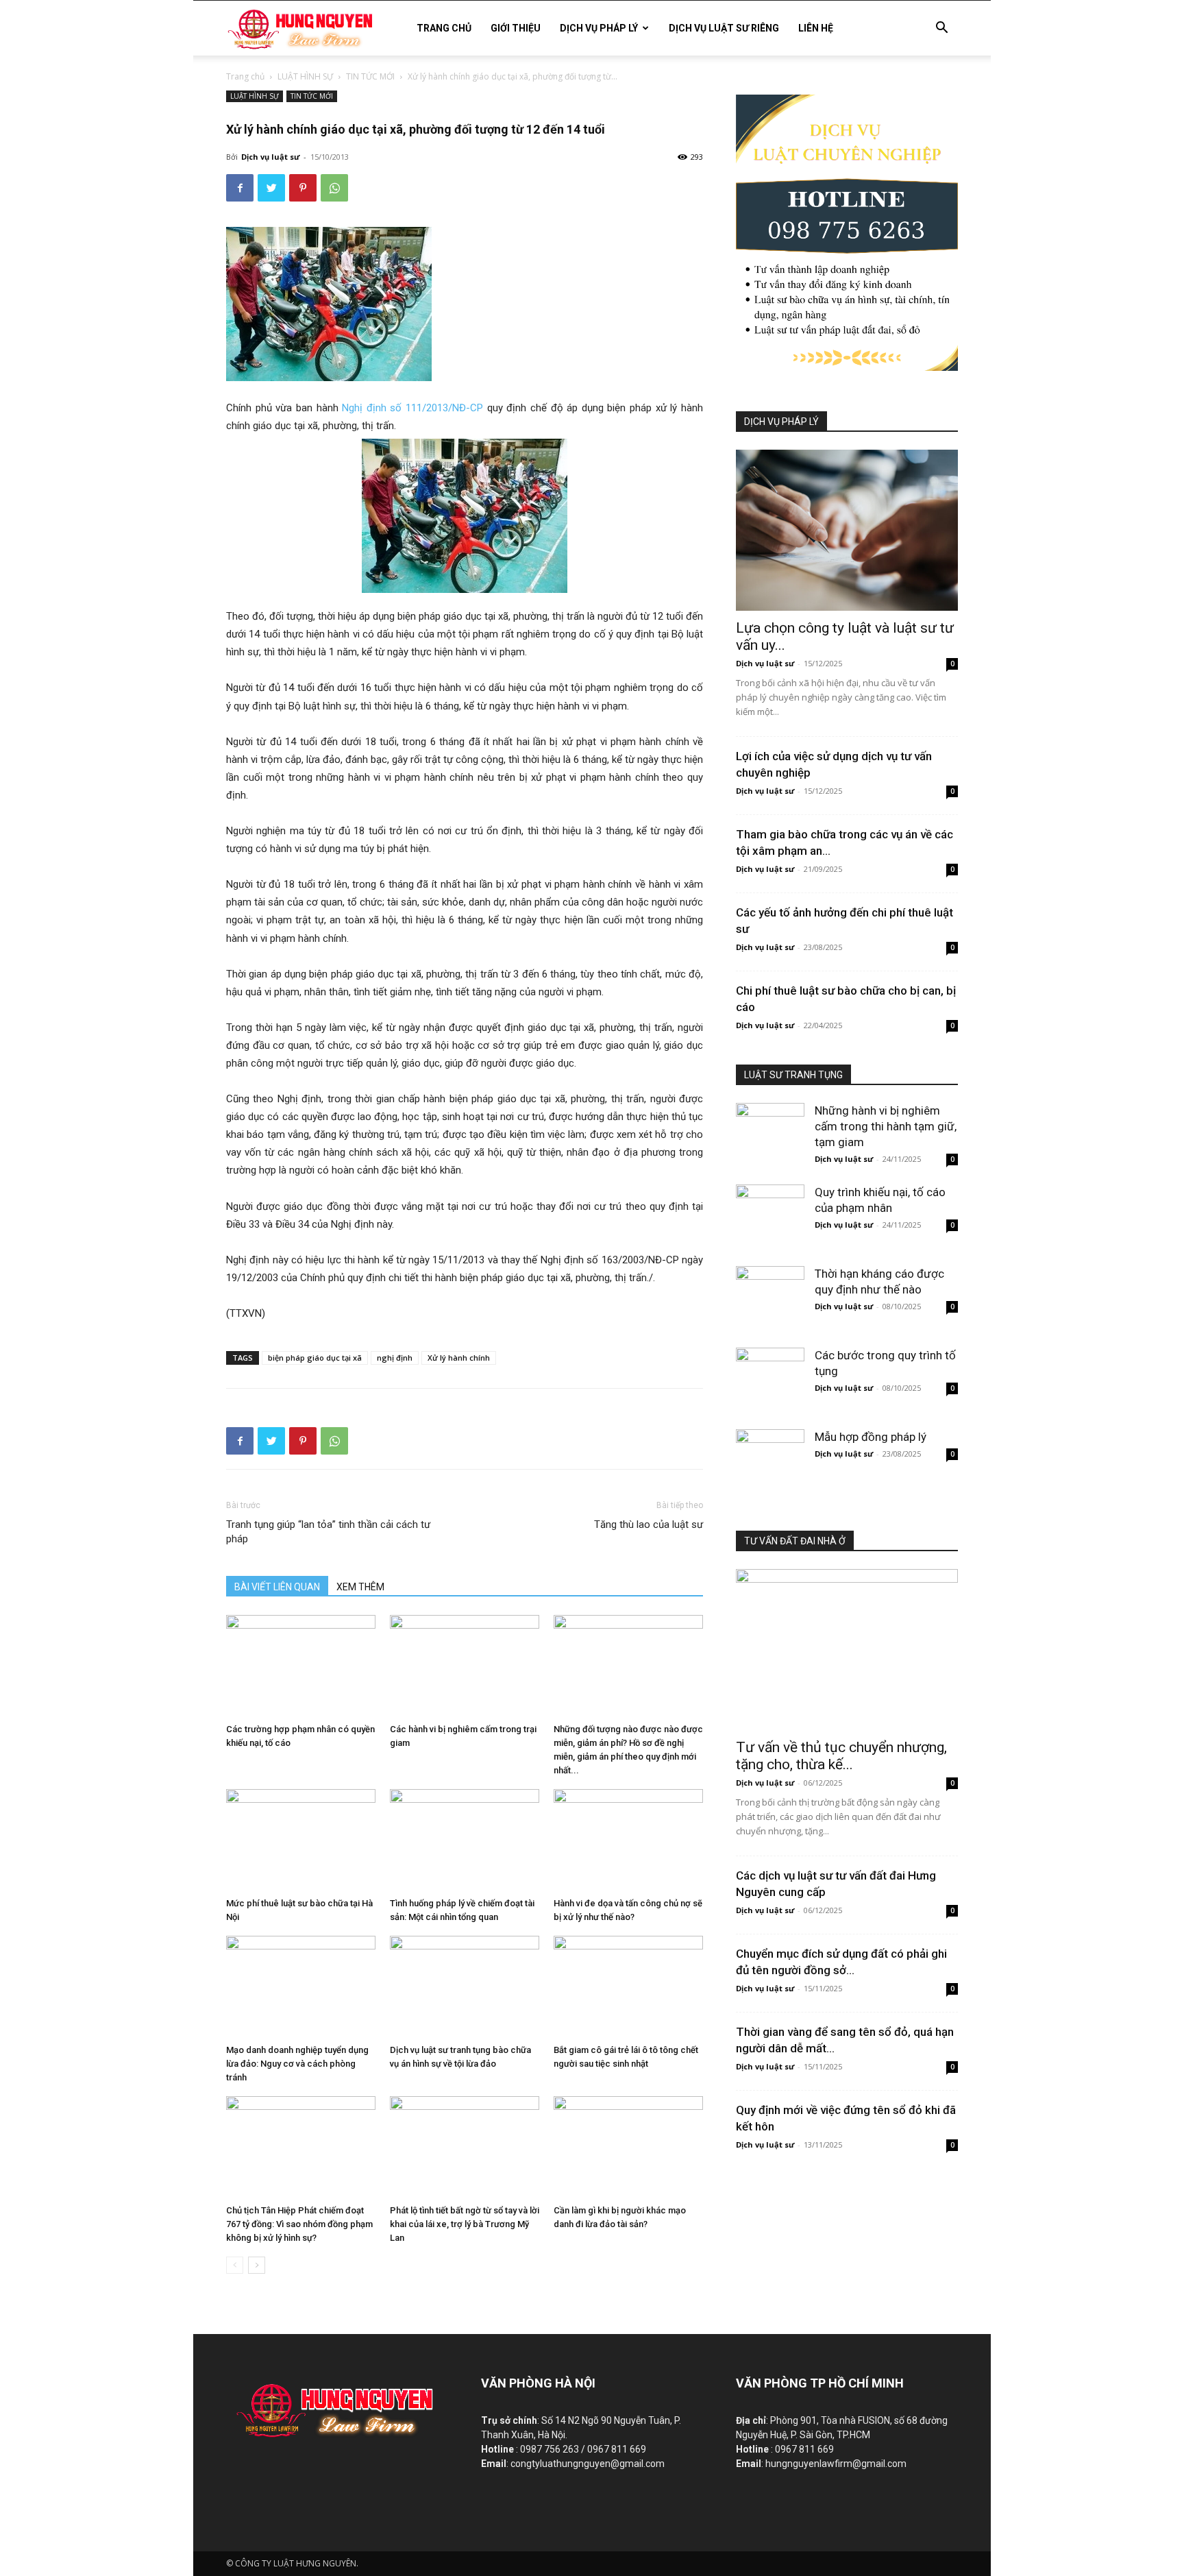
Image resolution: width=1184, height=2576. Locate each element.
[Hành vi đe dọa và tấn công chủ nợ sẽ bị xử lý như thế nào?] (628, 1840)
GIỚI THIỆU (516, 28)
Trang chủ (245, 76)
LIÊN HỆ (816, 28)
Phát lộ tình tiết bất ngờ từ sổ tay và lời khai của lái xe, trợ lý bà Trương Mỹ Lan (465, 2224)
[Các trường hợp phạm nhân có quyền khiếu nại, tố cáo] (301, 1666)
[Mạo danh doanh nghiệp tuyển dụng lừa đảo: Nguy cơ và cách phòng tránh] (301, 1987)
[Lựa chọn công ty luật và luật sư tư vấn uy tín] (847, 530)
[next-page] (257, 2265)
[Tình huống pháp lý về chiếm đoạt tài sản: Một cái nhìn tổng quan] (465, 1840)
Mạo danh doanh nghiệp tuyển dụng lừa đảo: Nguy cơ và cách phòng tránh (297, 2064)
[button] (941, 29)
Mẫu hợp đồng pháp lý (871, 1437)
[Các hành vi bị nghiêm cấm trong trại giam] (465, 1666)
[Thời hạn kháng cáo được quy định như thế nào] (770, 1288)
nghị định (395, 1358)
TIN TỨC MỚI (370, 76)
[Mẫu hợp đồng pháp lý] (770, 1451)
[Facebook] (240, 188)
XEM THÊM (360, 1587)
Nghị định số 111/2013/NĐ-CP (411, 408)
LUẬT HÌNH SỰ (305, 76)
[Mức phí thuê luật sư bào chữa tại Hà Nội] (301, 1840)
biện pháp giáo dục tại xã (315, 1358)
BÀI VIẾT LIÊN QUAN (277, 1587)
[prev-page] (235, 2265)
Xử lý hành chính (459, 1358)
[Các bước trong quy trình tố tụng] (770, 1370)
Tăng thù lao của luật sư (649, 1524)
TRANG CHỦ (444, 28)
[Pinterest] (303, 188)
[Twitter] (271, 188)
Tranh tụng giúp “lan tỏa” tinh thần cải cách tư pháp (328, 1532)
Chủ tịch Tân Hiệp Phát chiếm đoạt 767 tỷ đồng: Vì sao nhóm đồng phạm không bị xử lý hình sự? (299, 2224)
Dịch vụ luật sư (270, 157)
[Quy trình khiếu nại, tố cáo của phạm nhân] (770, 1206)
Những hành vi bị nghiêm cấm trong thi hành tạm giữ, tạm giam (886, 1126)
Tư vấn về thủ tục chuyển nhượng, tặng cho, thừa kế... (841, 1756)
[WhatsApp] (334, 188)
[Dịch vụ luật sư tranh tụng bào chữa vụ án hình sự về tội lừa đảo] (465, 1987)
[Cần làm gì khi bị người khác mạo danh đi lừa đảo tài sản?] (628, 2148)
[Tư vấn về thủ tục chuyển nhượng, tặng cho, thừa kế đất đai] (847, 1650)
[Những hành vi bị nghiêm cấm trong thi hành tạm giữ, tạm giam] (770, 1125)
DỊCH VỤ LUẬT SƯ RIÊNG (724, 28)
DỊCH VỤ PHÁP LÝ (599, 28)
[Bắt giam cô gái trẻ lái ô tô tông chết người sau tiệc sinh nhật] (628, 1987)
